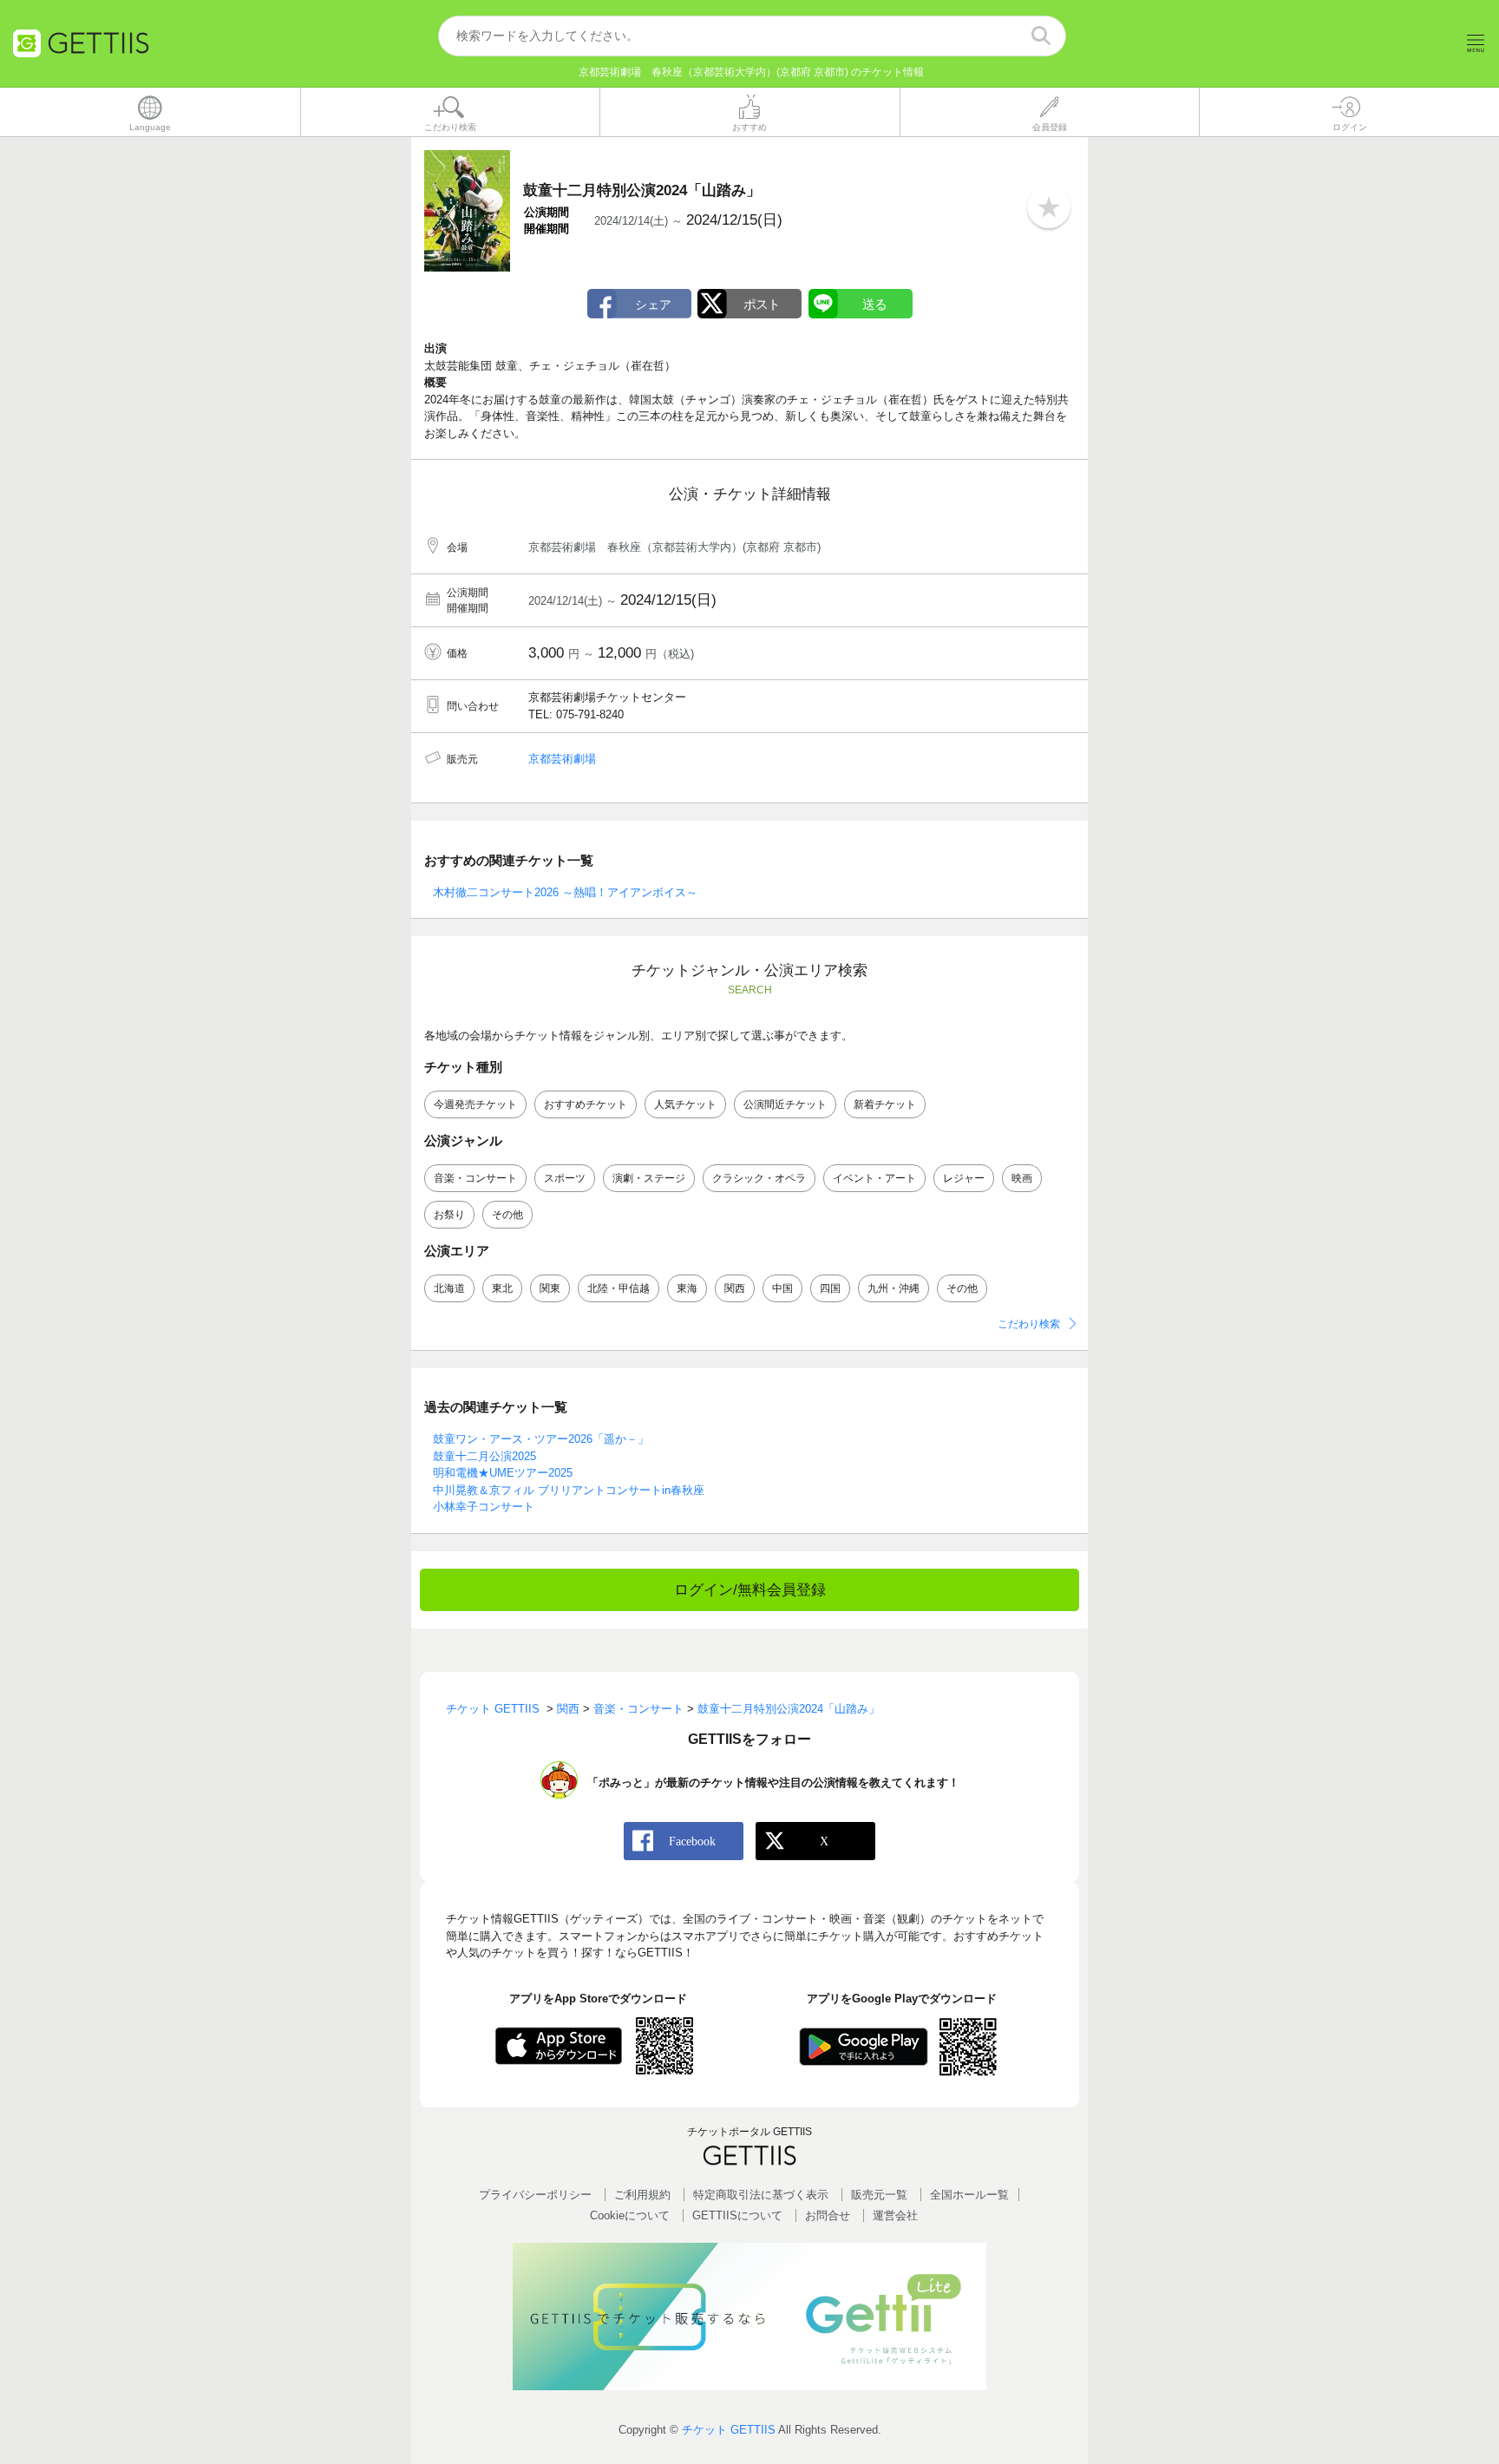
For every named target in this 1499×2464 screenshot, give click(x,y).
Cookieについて (630, 2215)
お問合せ (828, 2215)
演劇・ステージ (649, 1178)
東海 (687, 1288)
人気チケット (685, 1104)
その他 (507, 1215)
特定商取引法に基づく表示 (761, 2195)
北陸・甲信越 (619, 1288)
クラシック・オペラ (759, 1178)
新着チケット (885, 1104)
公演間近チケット (785, 1104)
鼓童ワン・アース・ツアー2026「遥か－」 (541, 1439)
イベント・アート (874, 1178)
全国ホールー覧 (969, 2195)
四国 (830, 1288)
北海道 (449, 1288)
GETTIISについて (737, 2215)
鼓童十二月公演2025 (484, 1456)
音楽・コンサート (475, 1178)
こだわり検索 (1029, 1324)
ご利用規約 (642, 2195)
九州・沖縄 (894, 1288)
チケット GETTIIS (729, 2430)
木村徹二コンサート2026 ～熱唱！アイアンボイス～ (565, 892)
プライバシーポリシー (535, 2195)
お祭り (449, 1215)
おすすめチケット (586, 1104)
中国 (782, 1288)
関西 (735, 1288)
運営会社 (895, 2215)
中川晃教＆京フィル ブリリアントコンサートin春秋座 (569, 1490)
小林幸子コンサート (484, 1507)
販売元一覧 (879, 2195)
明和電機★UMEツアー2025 (503, 1473)
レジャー (964, 1178)
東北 (502, 1288)
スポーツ (565, 1178)
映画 (1022, 1178)
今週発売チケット (475, 1104)
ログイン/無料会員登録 (750, 1590)
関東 (550, 1288)
